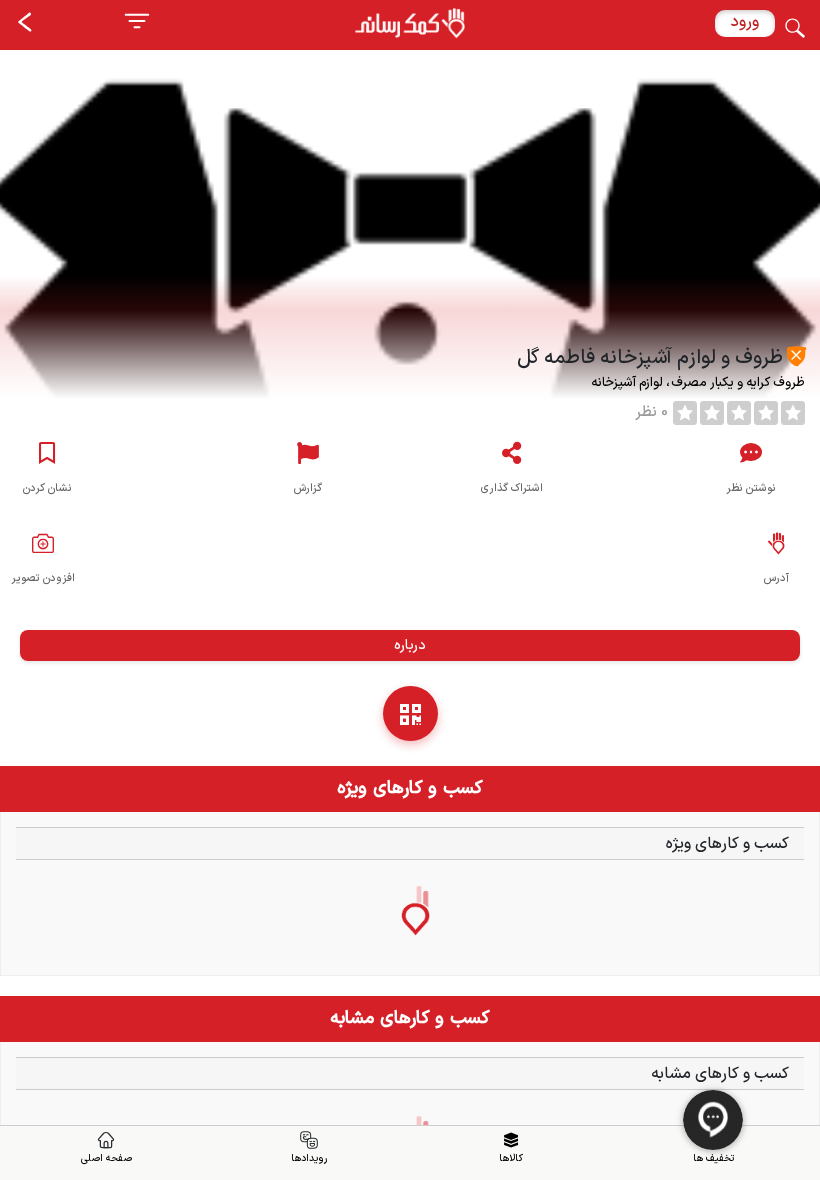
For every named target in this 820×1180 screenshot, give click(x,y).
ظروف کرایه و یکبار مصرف (736, 383)
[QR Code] (410, 713)
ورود (745, 22)
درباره (410, 645)
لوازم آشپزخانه (628, 383)
